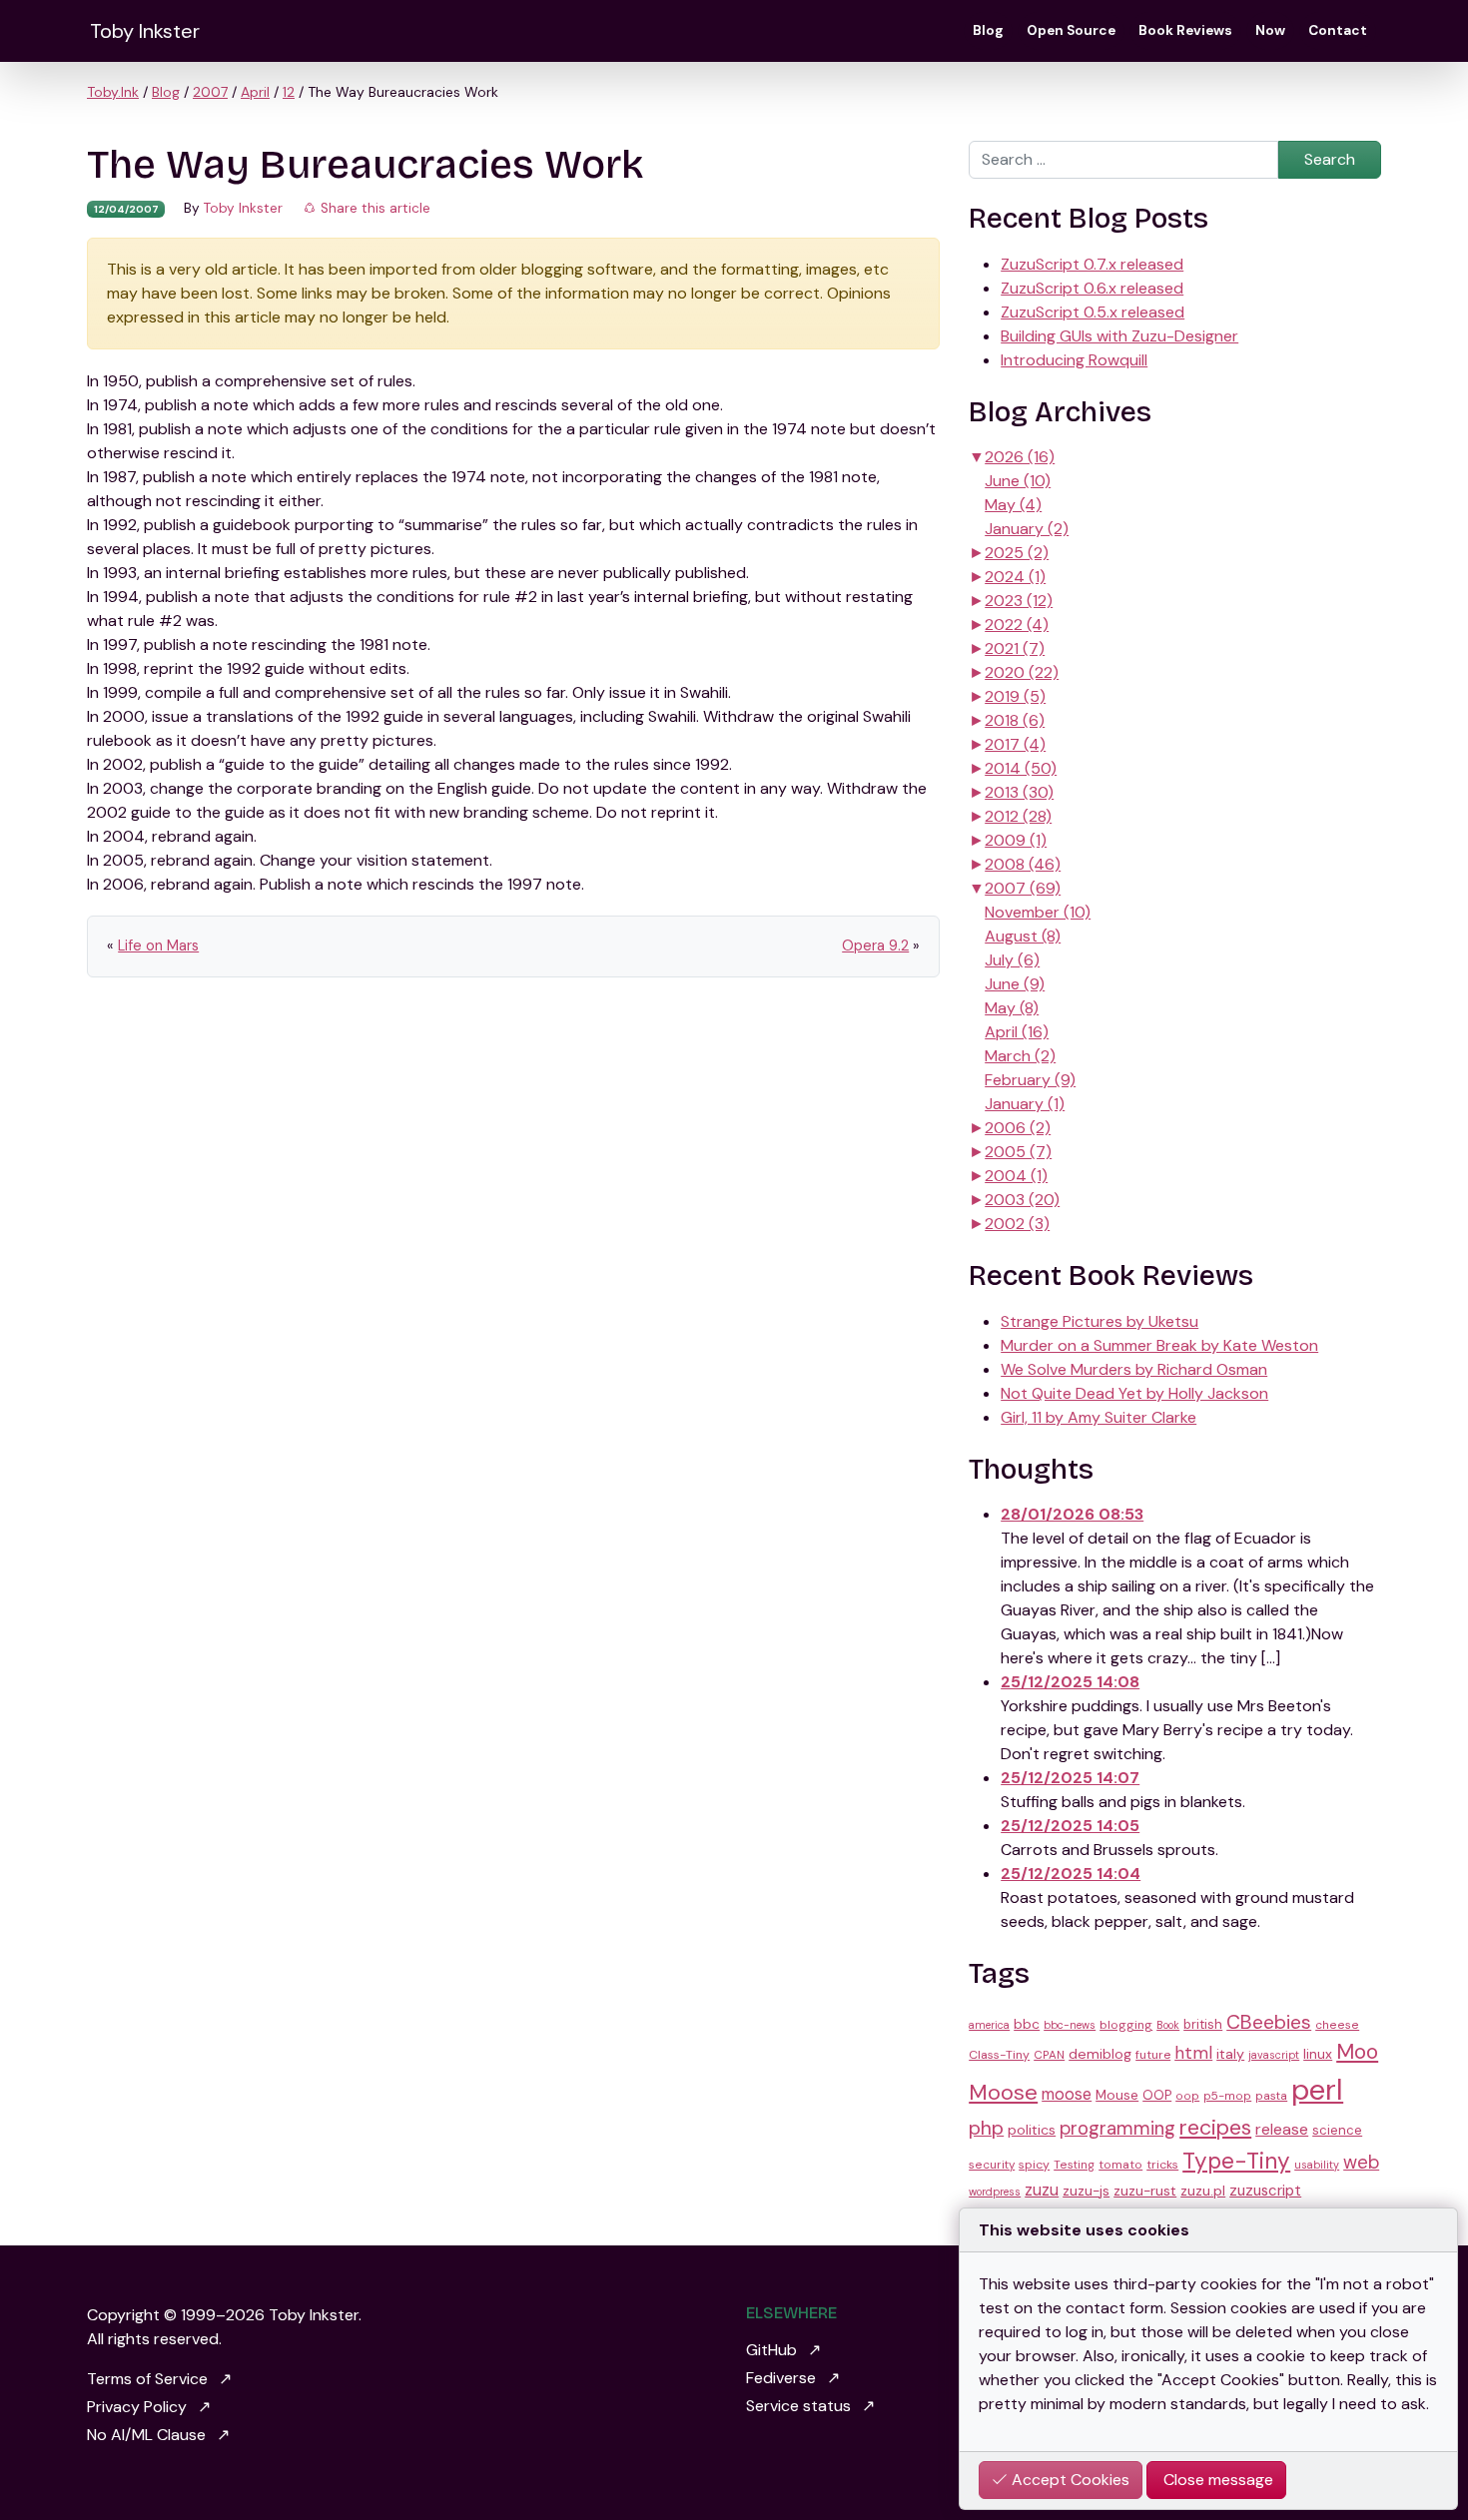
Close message (1216, 2480)
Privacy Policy (137, 2407)
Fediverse (781, 2378)
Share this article (373, 208)
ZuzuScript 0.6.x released (1092, 288)
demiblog (1100, 2054)
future (1153, 2055)
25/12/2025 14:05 (1070, 1826)
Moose (1003, 2092)
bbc (1027, 2024)
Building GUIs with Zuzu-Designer (1119, 336)
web (1361, 2163)
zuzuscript (1265, 2191)
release (1282, 2129)
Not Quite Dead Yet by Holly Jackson (1134, 1393)
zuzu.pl (1203, 2191)
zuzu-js (1086, 2191)
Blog (988, 30)
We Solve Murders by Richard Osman (1134, 1369)
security (992, 2165)
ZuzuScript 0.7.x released (1092, 264)
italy (1230, 2054)
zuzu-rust (1145, 2191)
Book (1168, 2025)
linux (1318, 2054)
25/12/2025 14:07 (1070, 1778)
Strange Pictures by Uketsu (1100, 1321)
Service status (798, 2406)
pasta (1271, 2096)
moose (1067, 2094)
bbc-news (1070, 2025)
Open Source (1071, 30)
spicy (1034, 2165)
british (1203, 2024)
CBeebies (1269, 2022)
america (989, 2025)
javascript (1274, 2055)
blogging (1126, 2025)
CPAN (1049, 2055)
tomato (1120, 2165)
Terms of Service (147, 2379)
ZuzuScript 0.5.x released (1093, 312)
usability (1317, 2165)
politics (1032, 2130)
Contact (1338, 30)
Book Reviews (1185, 30)
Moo (1357, 2052)
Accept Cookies (1069, 2480)
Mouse (1117, 2095)
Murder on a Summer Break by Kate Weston (1159, 1345)
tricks (1162, 2165)
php (986, 2128)
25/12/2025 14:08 (1070, 1682)
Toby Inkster (145, 31)
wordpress (995, 2192)
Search (1330, 159)
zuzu (1042, 2190)
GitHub (771, 2350)
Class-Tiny (999, 2055)
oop (1187, 2096)
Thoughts (1031, 1470)
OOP (1157, 2095)
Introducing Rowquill (1074, 360)
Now (1270, 30)
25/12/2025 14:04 (1071, 1874)
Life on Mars (158, 945)
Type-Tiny (1236, 2161)
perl (1317, 2090)
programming (1117, 2129)
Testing (1074, 2165)
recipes (1215, 2128)
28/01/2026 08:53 (1072, 1514)
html (1193, 2053)
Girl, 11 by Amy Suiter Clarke (1099, 1417)
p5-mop (1227, 2096)
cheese (1337, 2025)
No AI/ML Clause (146, 2435)
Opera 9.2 (875, 945)
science (1337, 2130)
